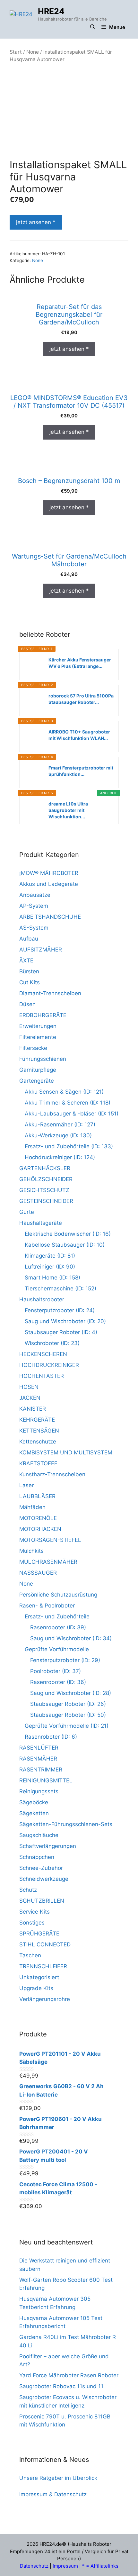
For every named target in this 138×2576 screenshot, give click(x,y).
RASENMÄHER (38, 1759)
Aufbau (29, 939)
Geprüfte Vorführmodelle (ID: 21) (67, 1726)
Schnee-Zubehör (41, 1868)
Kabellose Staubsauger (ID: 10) (65, 1245)
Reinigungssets (39, 1791)
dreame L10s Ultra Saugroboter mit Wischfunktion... (68, 810)
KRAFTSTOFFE (38, 1463)
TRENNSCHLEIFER (43, 1966)
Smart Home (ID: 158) (52, 1278)
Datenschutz (34, 2566)
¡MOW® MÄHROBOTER (49, 873)
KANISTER (33, 1409)
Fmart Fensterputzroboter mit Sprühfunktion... (81, 771)
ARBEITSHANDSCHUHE (50, 917)
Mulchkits (31, 1551)
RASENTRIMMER (41, 1770)
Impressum (65, 2566)
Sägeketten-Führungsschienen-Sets (66, 1824)
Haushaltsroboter (42, 1299)
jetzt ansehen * (36, 222)
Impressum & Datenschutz (53, 2494)
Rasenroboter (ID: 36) (58, 1682)
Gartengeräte (37, 1081)
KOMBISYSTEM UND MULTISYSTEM (66, 1452)
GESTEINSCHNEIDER (46, 1201)
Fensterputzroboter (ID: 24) (60, 1310)
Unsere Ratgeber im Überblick (58, 2478)
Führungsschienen (43, 1059)
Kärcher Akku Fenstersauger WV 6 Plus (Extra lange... (80, 663)
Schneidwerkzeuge (44, 1879)
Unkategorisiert (39, 1977)
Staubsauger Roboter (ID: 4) (61, 1332)
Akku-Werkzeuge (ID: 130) (58, 1135)
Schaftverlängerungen (48, 1846)
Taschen (30, 1955)
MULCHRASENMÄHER (48, 1562)
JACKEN (30, 1398)
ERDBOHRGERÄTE (43, 1015)
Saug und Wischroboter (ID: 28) (71, 1693)
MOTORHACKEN (40, 1529)
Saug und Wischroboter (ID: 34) (71, 1638)
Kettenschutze (38, 1442)
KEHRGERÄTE (37, 1420)
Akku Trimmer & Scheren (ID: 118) (68, 1103)
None (33, 52)
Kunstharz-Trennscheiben (52, 1474)
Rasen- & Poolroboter (47, 1606)
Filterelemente (38, 1037)
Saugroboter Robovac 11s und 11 (61, 2386)
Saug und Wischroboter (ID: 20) (65, 1321)
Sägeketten (34, 1813)
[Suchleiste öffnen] (93, 27)
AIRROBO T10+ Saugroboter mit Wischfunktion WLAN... (79, 735)
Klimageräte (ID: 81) (50, 1256)
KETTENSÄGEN (39, 1431)
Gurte (27, 1212)
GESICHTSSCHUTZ (44, 1190)
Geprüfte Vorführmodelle (57, 1649)
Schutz (28, 1890)
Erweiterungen (38, 1026)
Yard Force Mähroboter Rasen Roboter (69, 2375)
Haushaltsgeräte (41, 1223)
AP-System (34, 906)
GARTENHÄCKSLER (45, 1168)
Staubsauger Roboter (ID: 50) (68, 1715)
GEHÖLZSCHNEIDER (46, 1179)
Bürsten (29, 971)
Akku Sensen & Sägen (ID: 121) (64, 1092)
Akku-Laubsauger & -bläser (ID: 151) (72, 1114)
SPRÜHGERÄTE (39, 1934)
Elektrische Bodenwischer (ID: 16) (68, 1234)
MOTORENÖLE (38, 1518)
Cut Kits (30, 982)
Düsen (27, 1004)
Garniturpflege (38, 1070)
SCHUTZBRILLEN (42, 1901)
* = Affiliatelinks (100, 2566)
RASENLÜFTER (39, 1748)
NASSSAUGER (38, 1573)
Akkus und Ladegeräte (49, 884)
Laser (26, 1485)
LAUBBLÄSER (37, 1496)
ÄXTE (26, 960)
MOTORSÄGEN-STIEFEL (50, 1540)
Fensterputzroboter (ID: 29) (65, 1660)
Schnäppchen (37, 1857)
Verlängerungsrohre (45, 1999)
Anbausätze (35, 895)
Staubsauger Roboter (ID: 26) (68, 1704)
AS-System (34, 928)
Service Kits (34, 1912)
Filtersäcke (33, 1048)
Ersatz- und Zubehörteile (57, 1616)
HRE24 (51, 11)
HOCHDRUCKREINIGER (49, 1365)
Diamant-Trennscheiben (50, 993)
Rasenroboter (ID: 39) (58, 1627)
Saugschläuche (39, 1835)
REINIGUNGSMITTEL (46, 1780)
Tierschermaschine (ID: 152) (60, 1288)
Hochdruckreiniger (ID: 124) (60, 1157)
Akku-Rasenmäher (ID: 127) (60, 1124)
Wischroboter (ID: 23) (52, 1343)
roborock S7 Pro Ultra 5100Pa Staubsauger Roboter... (81, 699)
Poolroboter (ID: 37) (56, 1671)
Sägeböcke (34, 1802)
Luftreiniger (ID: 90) (50, 1267)
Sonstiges (32, 1923)
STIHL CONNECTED (45, 1944)
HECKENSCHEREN (43, 1354)
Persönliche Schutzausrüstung (58, 1595)
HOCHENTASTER (42, 1376)
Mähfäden (32, 1507)
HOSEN (29, 1387)
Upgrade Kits (36, 1988)
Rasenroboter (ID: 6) (51, 1737)
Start (16, 52)
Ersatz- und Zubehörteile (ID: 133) (69, 1146)
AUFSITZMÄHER (41, 950)
